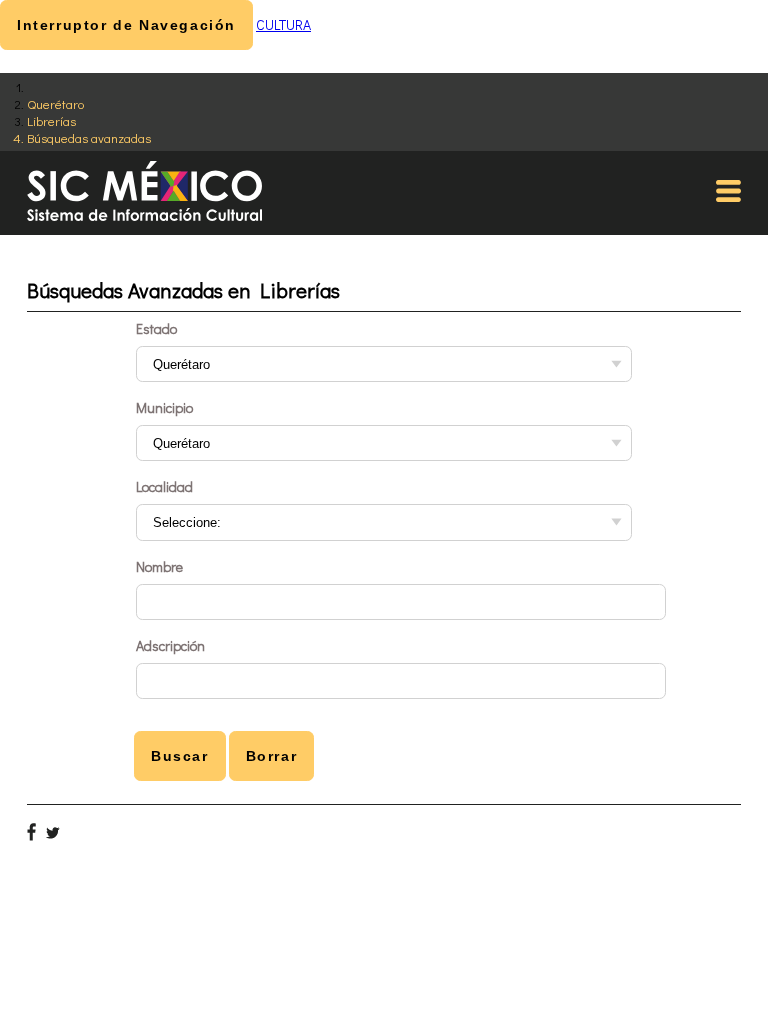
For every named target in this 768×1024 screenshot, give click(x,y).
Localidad (164, 486)
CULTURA (283, 24)
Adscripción (170, 645)
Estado (156, 328)
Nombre (159, 566)
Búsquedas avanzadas (89, 137)
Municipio (164, 407)
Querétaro (55, 103)
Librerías (51, 120)
